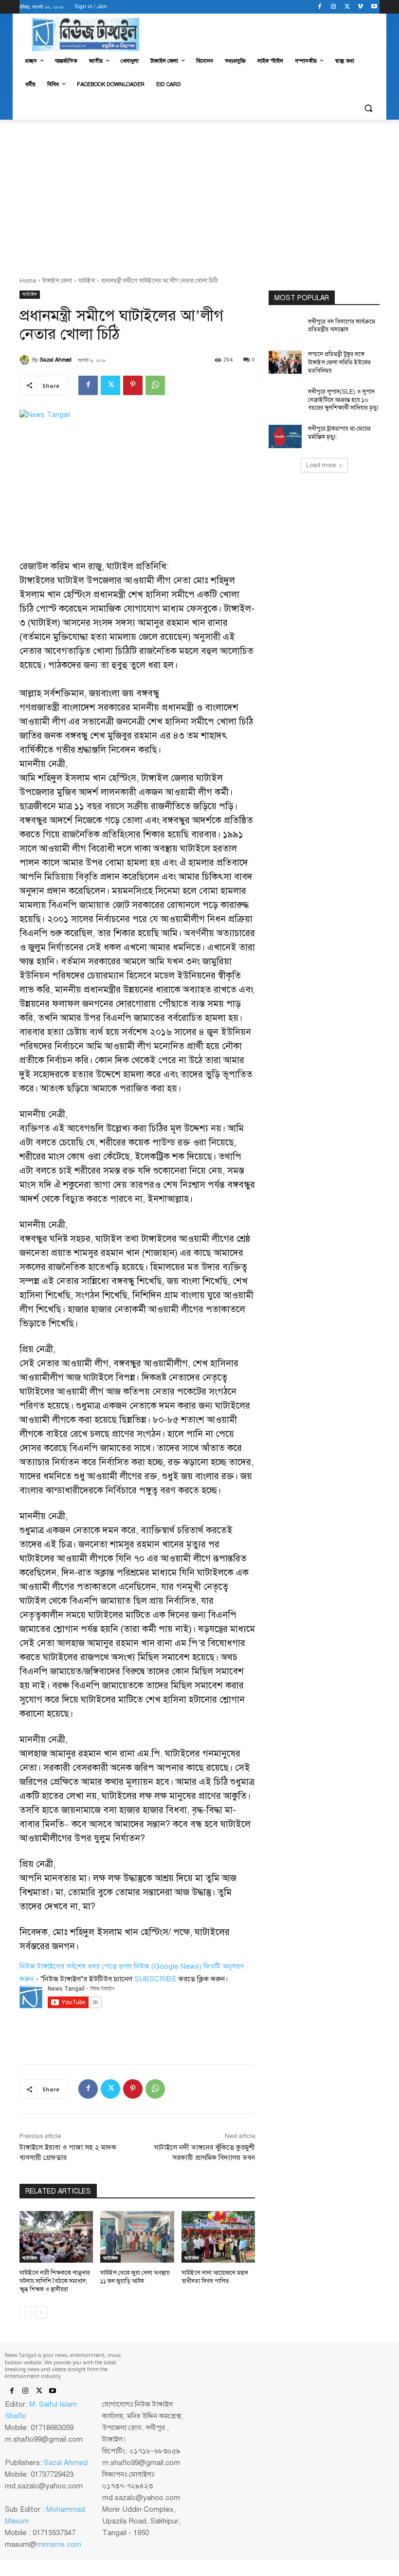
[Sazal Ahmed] (26, 360)
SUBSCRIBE (155, 1979)
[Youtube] (374, 7)
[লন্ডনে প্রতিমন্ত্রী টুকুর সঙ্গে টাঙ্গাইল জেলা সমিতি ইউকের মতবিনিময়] (285, 362)
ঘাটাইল (87, 281)
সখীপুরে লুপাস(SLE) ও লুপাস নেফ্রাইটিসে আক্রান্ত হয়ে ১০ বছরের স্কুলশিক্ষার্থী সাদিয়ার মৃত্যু (343, 400)
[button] (368, 108)
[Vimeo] (360, 7)
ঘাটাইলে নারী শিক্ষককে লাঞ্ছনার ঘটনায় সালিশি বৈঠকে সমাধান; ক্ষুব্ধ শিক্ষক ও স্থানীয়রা (55, 2281)
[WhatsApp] (155, 385)
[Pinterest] (133, 385)
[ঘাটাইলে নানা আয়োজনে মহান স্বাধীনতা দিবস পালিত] (218, 2237)
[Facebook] (320, 7)
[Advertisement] (199, 193)
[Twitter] (347, 7)
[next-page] (41, 2312)
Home (28, 281)
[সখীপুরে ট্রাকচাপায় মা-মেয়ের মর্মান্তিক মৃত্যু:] (285, 436)
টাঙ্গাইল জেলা (57, 281)
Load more (321, 465)
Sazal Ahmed (56, 360)
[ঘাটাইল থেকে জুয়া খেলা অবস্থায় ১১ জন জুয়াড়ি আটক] (137, 2237)
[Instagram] (334, 7)
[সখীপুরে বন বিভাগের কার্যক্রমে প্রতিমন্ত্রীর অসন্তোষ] (285, 329)
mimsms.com (59, 2544)
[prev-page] (26, 2312)
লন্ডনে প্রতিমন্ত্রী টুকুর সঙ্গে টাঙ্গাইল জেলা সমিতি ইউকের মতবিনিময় (339, 363)
